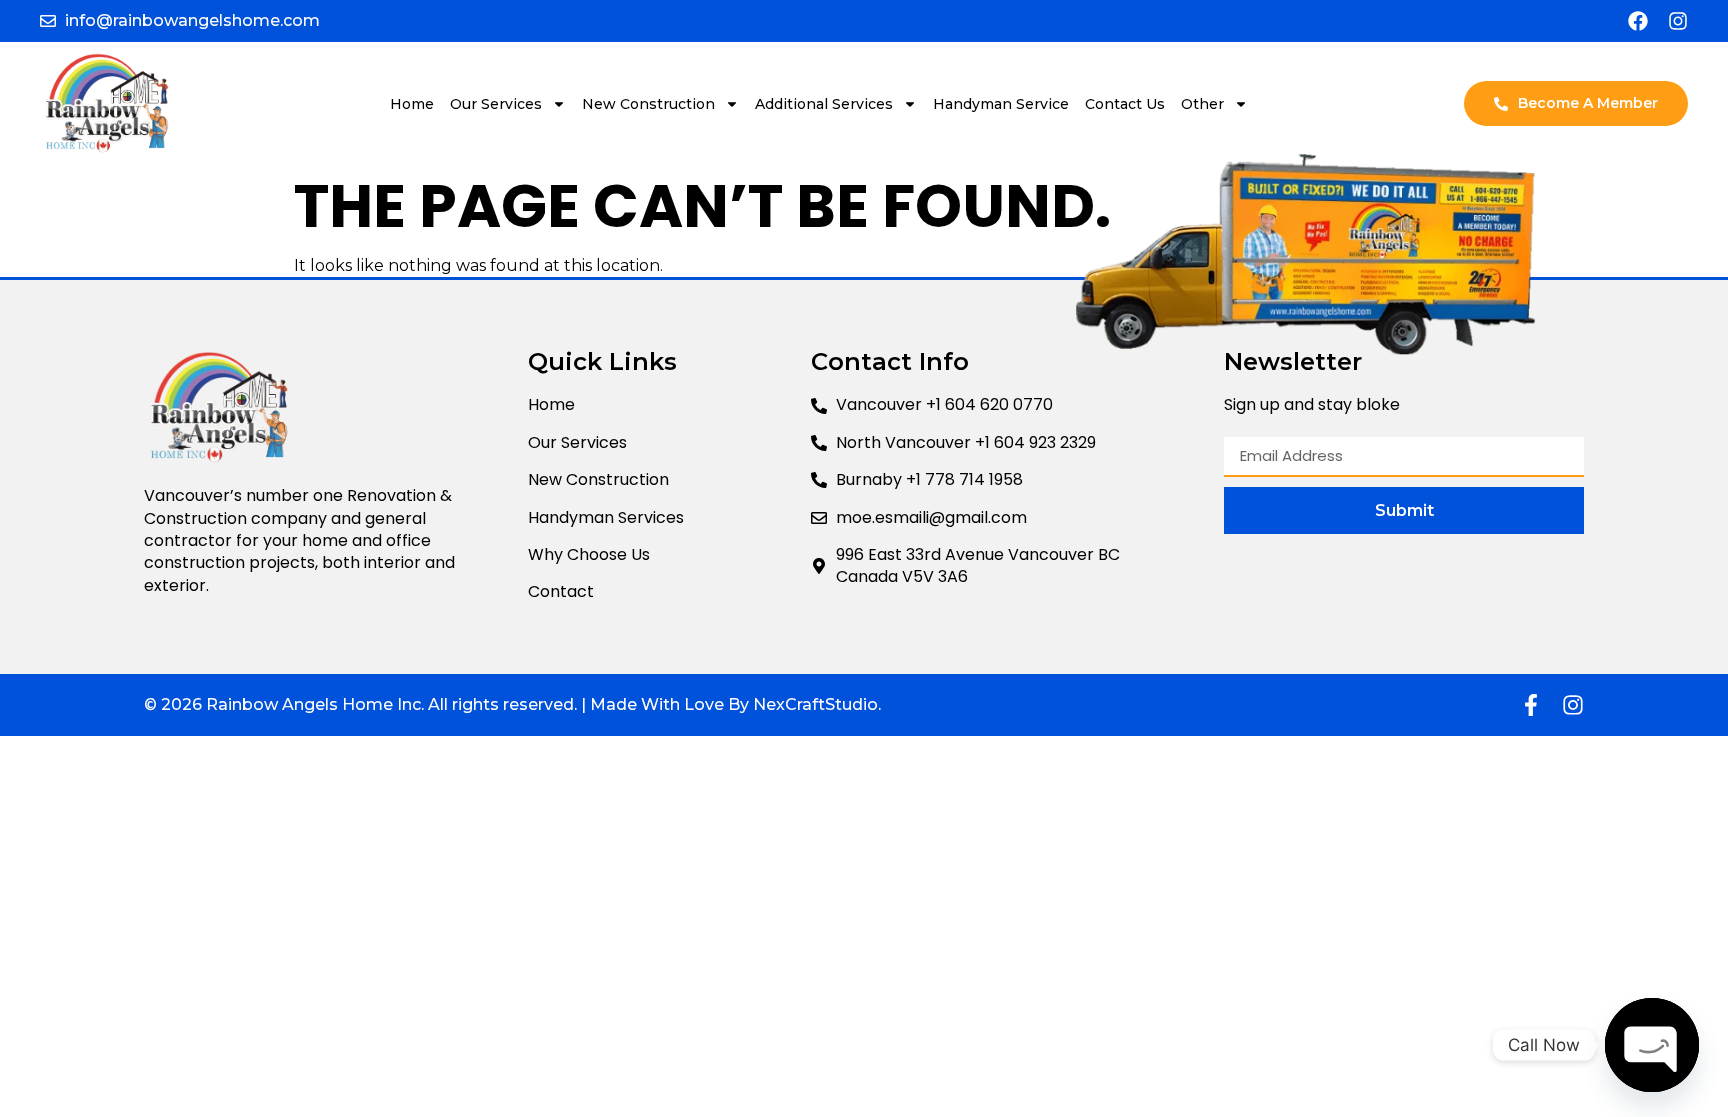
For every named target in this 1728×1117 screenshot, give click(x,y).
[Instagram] (1678, 21)
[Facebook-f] (1531, 705)
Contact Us (1125, 104)
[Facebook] (1638, 21)
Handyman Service (1001, 104)
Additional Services (824, 104)
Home (412, 104)
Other (1202, 104)
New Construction (648, 104)
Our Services (496, 104)
